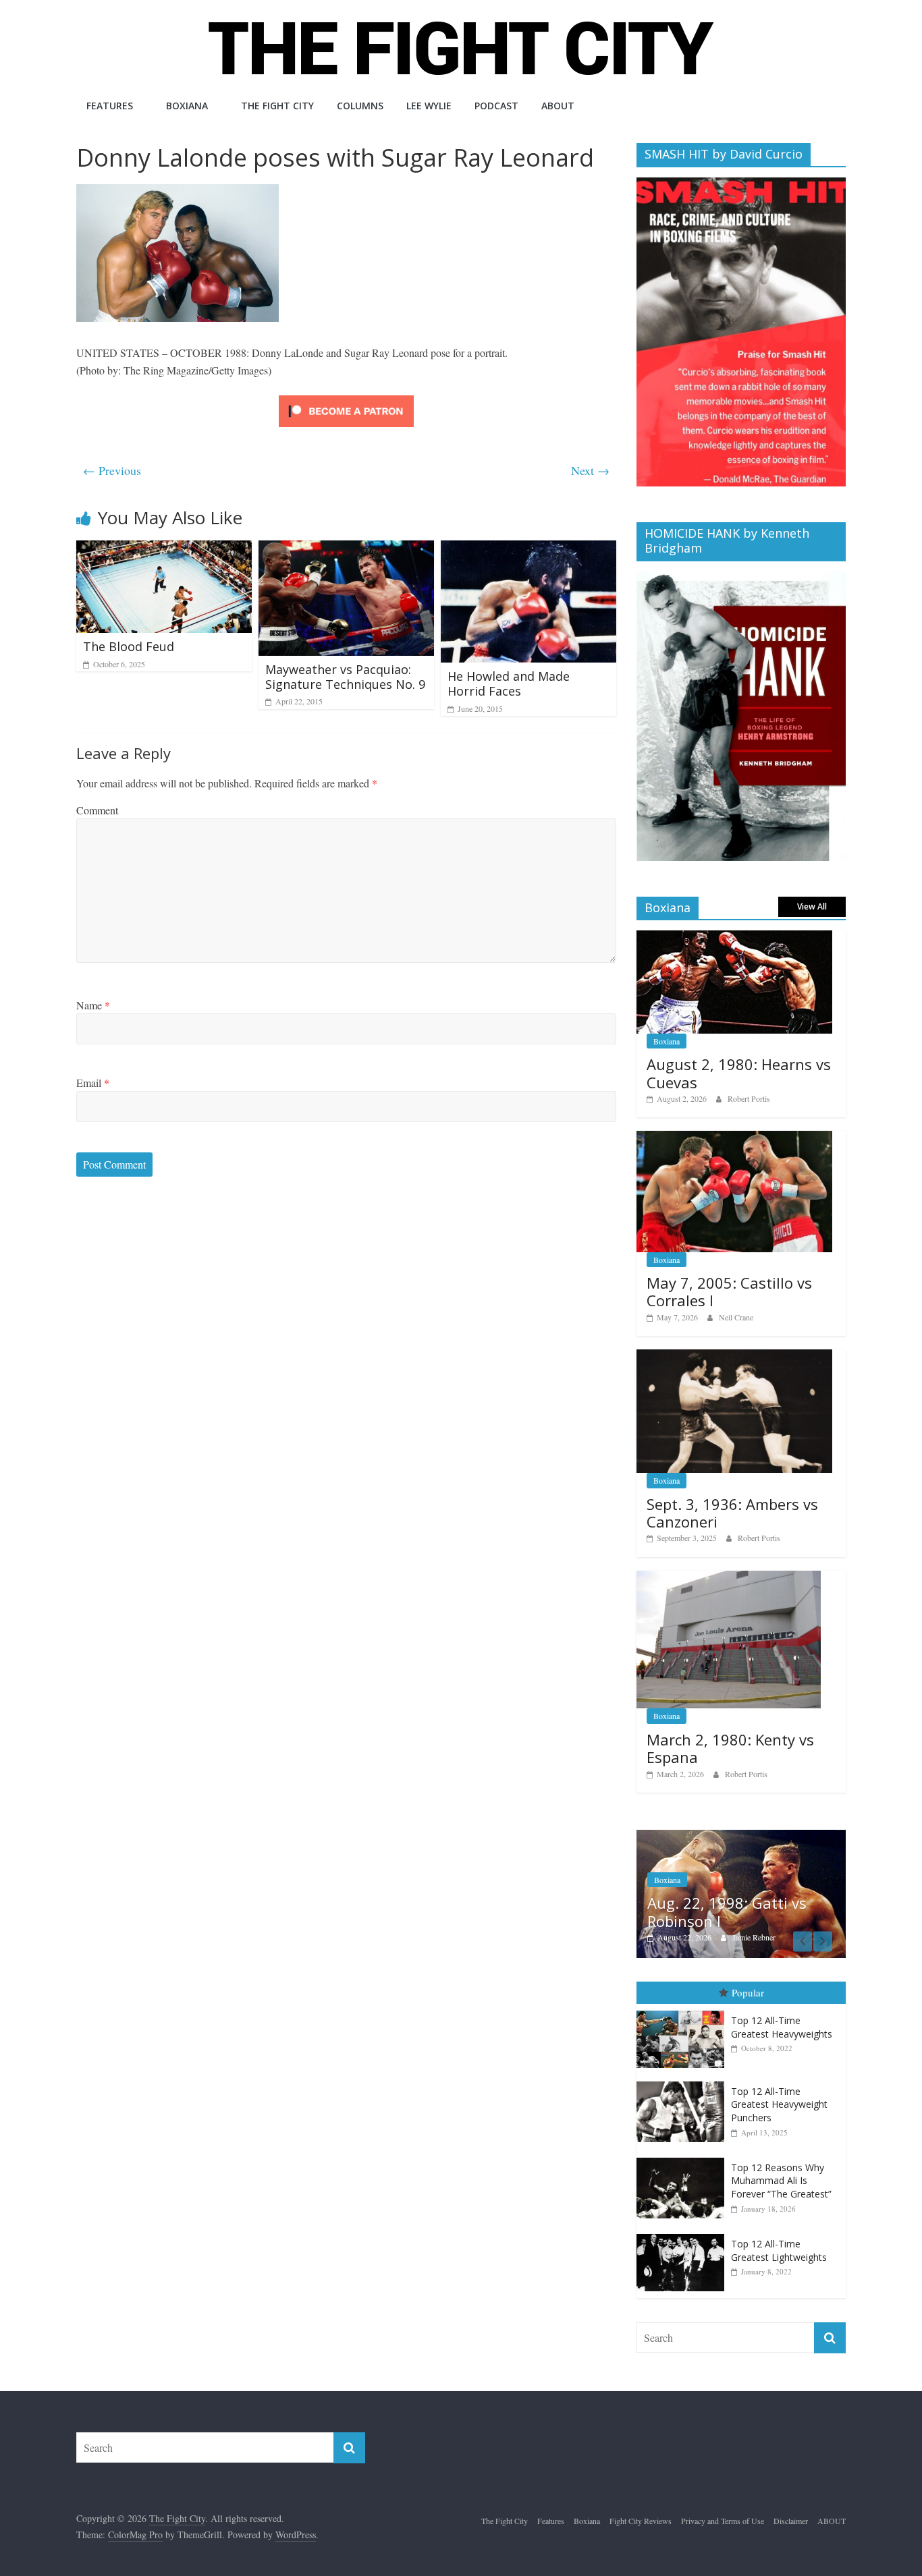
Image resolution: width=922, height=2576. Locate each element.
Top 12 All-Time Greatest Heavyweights (782, 2027)
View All (812, 906)
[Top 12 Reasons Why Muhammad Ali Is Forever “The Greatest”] (684, 2158)
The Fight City (277, 106)
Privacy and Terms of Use (723, 2521)
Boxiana (187, 106)
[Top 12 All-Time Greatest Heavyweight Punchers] (684, 2082)
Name (93, 1005)
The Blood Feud (129, 646)
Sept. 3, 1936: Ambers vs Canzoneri (732, 1513)
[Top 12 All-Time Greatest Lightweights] (684, 2235)
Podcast (496, 106)
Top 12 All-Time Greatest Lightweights (779, 2251)
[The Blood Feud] (164, 549)
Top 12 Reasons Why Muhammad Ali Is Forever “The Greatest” (781, 2181)
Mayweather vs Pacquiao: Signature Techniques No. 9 (345, 677)
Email (93, 1083)
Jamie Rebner (754, 1937)
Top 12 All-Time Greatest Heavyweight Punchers (779, 2104)
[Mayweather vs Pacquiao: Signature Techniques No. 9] (346, 549)
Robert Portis (749, 1098)
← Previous (112, 470)
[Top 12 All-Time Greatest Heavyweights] (684, 2011)
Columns (360, 106)
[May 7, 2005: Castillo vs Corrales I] (734, 1138)
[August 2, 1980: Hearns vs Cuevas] (734, 937)
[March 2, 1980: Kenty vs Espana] (729, 1578)
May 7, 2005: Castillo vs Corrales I (729, 1291)
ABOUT (558, 106)
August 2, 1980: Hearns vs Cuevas (739, 1073)
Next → (590, 470)
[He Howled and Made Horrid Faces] (528, 549)
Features (110, 106)
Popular (748, 1993)
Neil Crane (736, 1317)
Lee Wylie (429, 106)
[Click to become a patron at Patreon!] (346, 397)
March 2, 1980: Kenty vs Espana (730, 1748)
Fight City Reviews (641, 2521)
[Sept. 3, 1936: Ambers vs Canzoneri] (734, 1356)
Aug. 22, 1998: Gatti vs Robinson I (727, 1911)
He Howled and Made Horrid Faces (509, 683)
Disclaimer (791, 2521)
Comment (97, 810)
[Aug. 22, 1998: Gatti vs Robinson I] (741, 1837)
